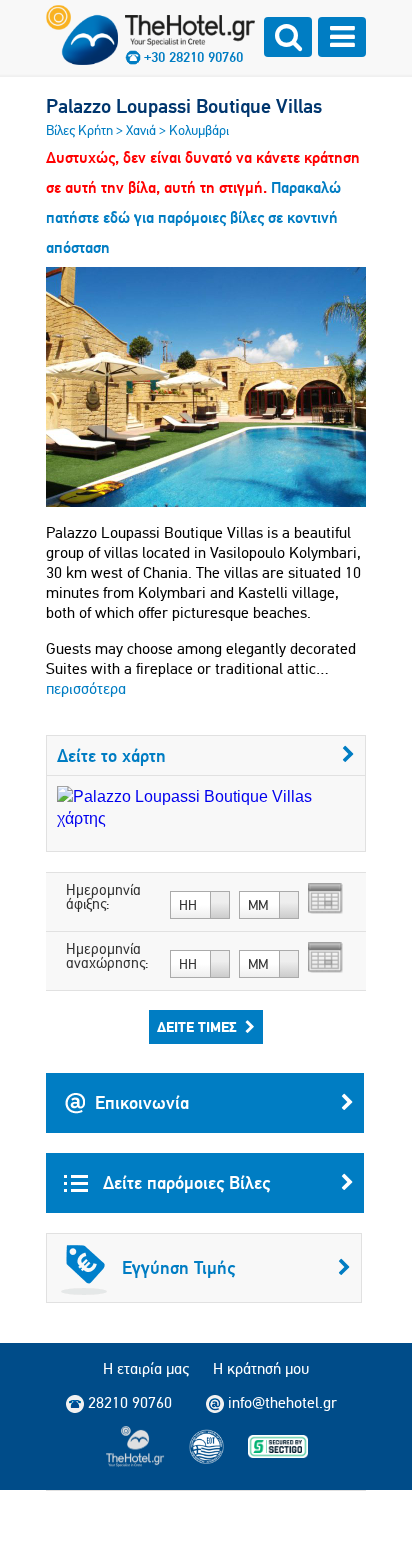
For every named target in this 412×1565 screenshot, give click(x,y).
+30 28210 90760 (193, 57)
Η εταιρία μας (146, 1368)
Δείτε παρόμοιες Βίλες (184, 1182)
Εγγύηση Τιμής (178, 1267)
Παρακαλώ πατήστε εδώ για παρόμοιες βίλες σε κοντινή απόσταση (193, 217)
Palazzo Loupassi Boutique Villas (184, 106)
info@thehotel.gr (282, 1402)
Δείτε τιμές (197, 1027)
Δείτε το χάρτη (111, 755)
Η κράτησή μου (261, 1368)
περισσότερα (86, 688)
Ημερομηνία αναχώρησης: (107, 956)
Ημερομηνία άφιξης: (103, 897)
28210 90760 (130, 1402)
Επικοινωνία (142, 1102)
